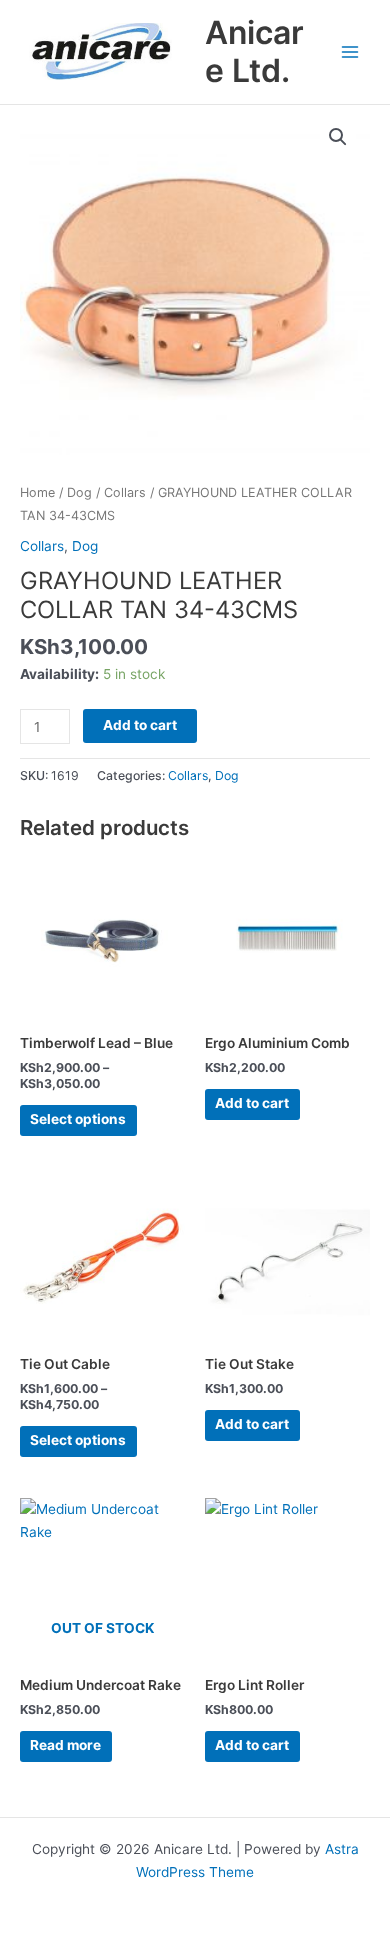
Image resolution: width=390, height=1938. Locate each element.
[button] (338, 137)
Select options (78, 1119)
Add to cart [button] (252, 1103)
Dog (79, 492)
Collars (125, 492)
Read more (65, 1745)
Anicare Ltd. (254, 51)
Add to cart (140, 725)
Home (37, 492)
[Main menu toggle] (350, 51)
